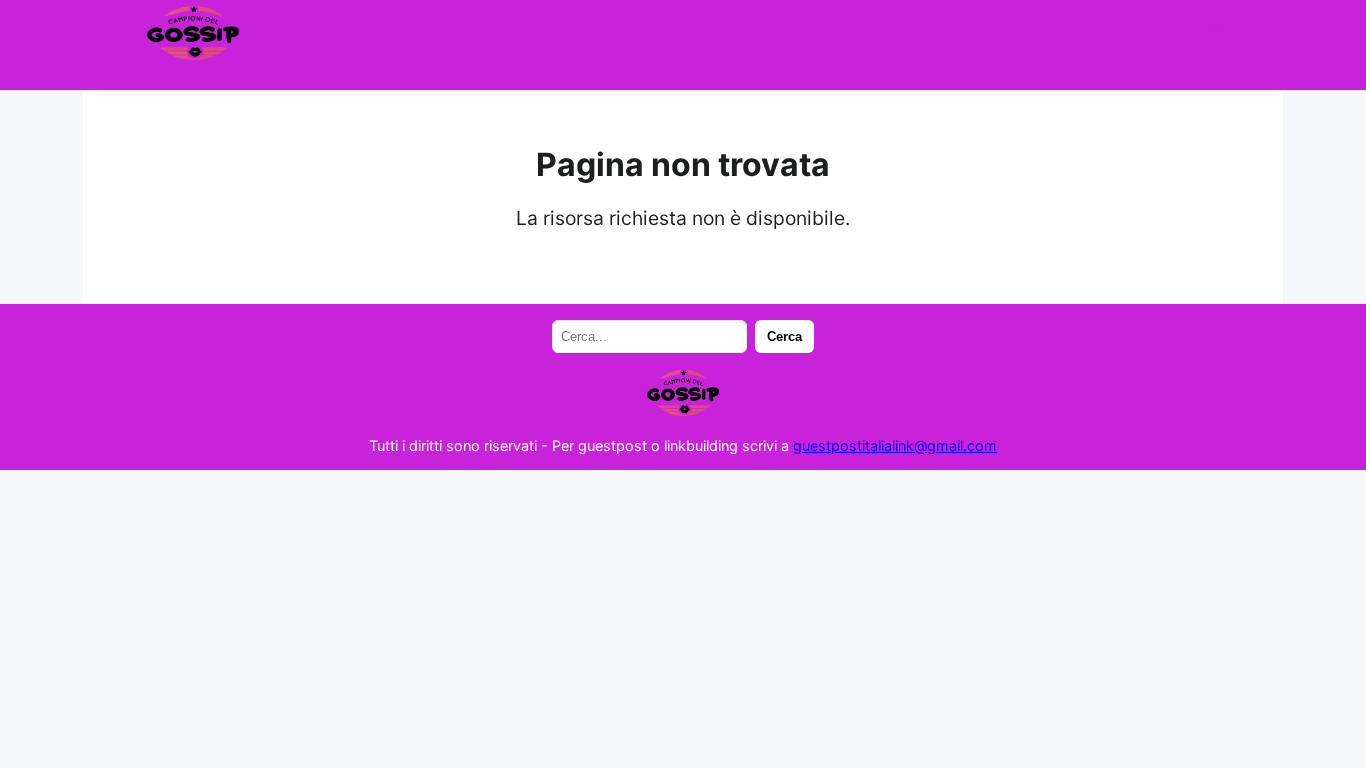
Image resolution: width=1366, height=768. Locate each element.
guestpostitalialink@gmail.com (895, 445)
